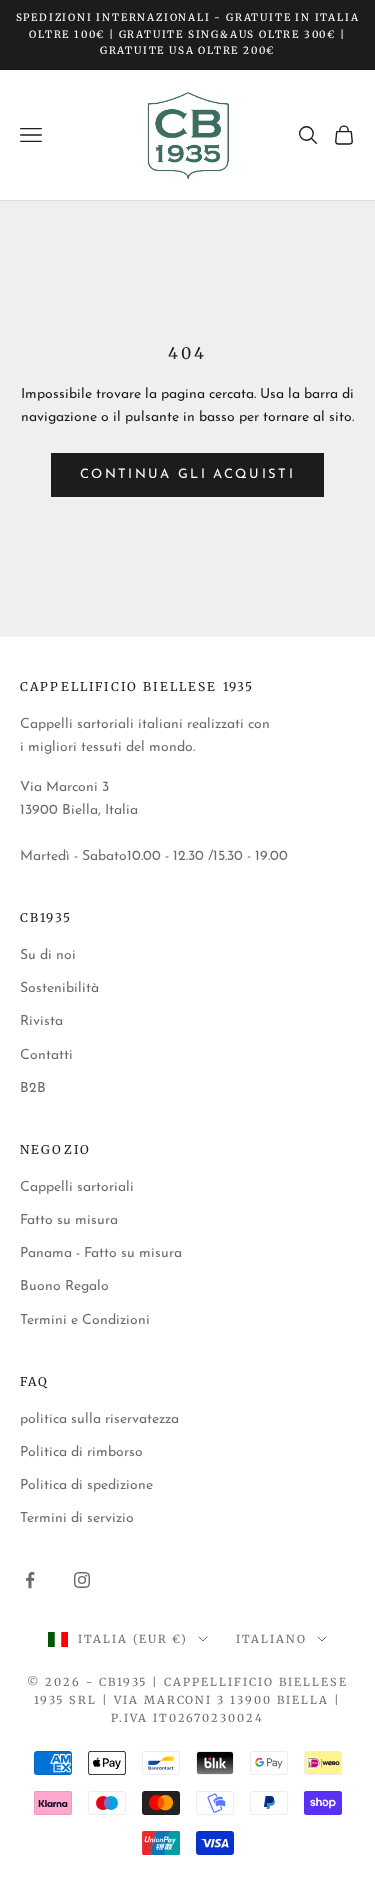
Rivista (41, 1021)
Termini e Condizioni (85, 1320)
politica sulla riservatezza (99, 1419)
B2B (33, 1088)
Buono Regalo (64, 1286)
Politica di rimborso (81, 1452)
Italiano (271, 1639)
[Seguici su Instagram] (82, 1580)
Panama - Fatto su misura (101, 1253)
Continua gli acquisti (187, 474)
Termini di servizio (77, 1518)
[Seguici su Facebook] (30, 1580)
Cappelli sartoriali (77, 1187)
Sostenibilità (59, 988)
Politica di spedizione (86, 1485)
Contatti (46, 1055)
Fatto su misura (69, 1220)
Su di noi (48, 955)
